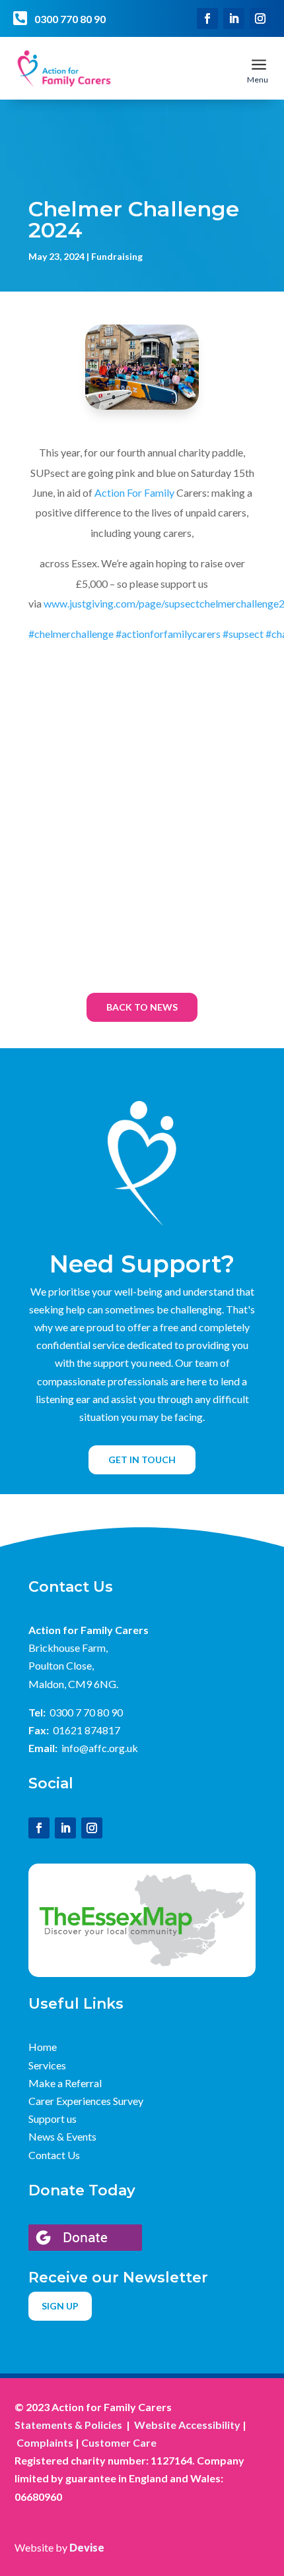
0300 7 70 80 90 (86, 1712)
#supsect (243, 634)
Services (47, 2065)
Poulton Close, (61, 1665)
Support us (53, 2119)
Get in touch (142, 1460)
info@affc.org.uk (100, 1748)
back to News (142, 1007)
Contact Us (54, 2155)
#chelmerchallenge (71, 634)
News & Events (62, 2136)
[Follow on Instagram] (260, 18)
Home (43, 2047)
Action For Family (135, 492)
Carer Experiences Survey (86, 2101)
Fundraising (117, 256)
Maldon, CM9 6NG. (73, 1684)
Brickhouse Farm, (68, 1648)
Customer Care (119, 2442)
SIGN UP (60, 2306)
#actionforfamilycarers (168, 634)
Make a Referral (65, 2083)
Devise (87, 2547)
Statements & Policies (68, 2425)
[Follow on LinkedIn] (234, 18)
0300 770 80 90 (70, 19)
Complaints (45, 2442)
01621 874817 (87, 1730)
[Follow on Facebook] (207, 18)
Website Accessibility (187, 2425)
